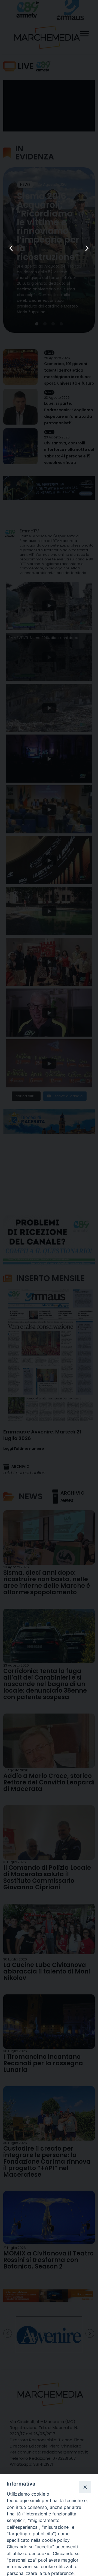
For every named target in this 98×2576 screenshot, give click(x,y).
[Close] (85, 2487)
